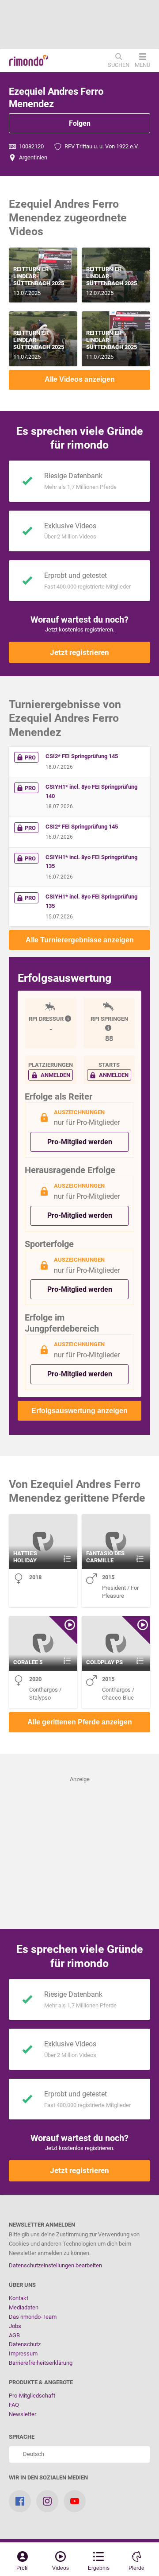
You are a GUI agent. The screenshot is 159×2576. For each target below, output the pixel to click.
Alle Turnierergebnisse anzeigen (80, 940)
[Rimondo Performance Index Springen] (109, 1028)
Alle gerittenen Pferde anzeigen (80, 1722)
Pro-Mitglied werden (80, 1142)
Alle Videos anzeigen (80, 379)
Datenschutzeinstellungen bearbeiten (55, 2265)
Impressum (23, 2353)
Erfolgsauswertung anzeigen (79, 1411)
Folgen (80, 123)
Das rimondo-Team (33, 2317)
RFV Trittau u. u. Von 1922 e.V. (101, 146)
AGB (14, 2335)
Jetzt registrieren (79, 652)
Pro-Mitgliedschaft (32, 2396)
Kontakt (19, 2298)
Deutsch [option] (32, 2454)
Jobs (15, 2326)
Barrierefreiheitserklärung (41, 2363)
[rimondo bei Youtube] (75, 2501)
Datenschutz (25, 2344)
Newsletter (23, 2414)
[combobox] (79, 2454)
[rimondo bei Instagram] (47, 2501)
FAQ (14, 2405)
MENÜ (142, 65)
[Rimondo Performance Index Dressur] (69, 1019)
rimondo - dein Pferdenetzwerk (29, 61)
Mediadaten (24, 2307)
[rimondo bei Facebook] (20, 2501)
